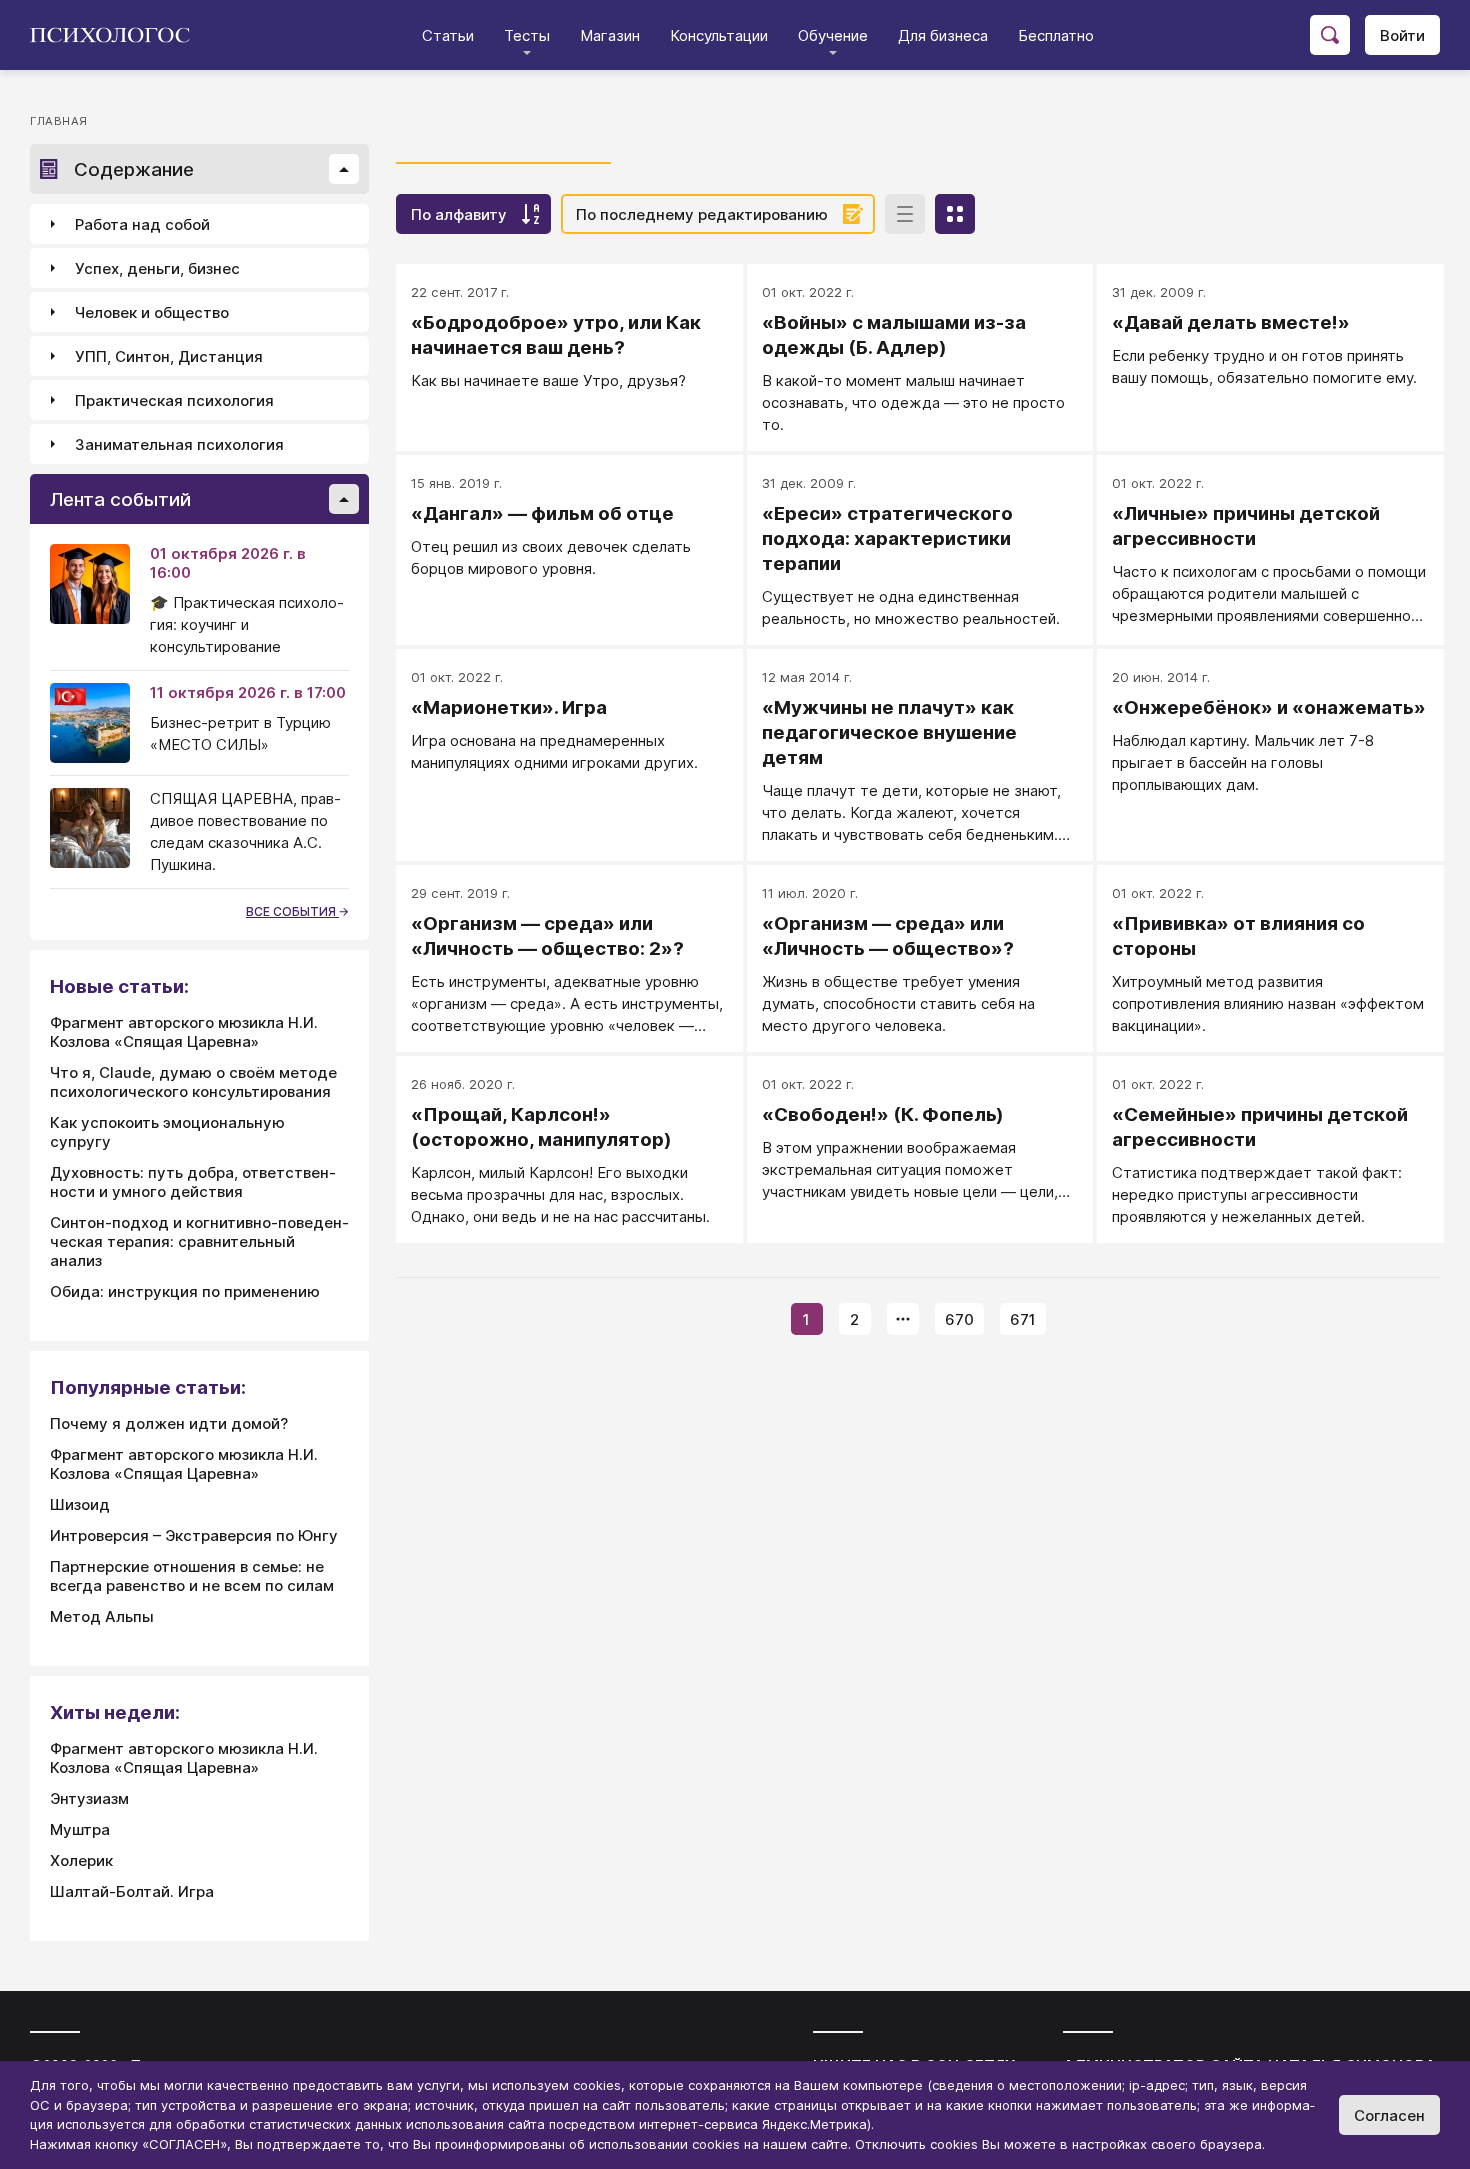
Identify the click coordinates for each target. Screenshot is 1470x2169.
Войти (1402, 35)
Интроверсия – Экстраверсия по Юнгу (194, 1535)
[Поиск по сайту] (1330, 35)
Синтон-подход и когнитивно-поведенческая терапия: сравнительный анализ (199, 1241)
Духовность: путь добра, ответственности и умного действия (193, 1182)
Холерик (81, 1860)
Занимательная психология (179, 444)
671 (1023, 1319)
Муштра (80, 1829)
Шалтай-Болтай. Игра (132, 1891)
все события (292, 911)
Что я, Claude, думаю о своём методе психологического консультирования (193, 1082)
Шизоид (80, 1504)
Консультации (719, 35)
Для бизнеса (943, 35)
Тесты (527, 35)
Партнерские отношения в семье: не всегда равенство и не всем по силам (192, 1576)
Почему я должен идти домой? (169, 1423)
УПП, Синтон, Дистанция (169, 356)
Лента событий (120, 499)
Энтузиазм (89, 1798)
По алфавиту (459, 214)
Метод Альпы (102, 1616)
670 (959, 1319)
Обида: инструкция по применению (185, 1291)
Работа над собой (142, 224)
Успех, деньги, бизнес (157, 268)
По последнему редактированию (702, 214)
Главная (59, 121)
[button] (344, 169)
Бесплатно (1056, 35)
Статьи (448, 35)
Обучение (833, 35)
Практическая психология (174, 400)
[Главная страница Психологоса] (117, 35)
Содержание (134, 169)
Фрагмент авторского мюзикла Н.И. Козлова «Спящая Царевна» (184, 1032)
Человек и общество (152, 312)
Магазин (610, 35)
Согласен (1389, 2115)
